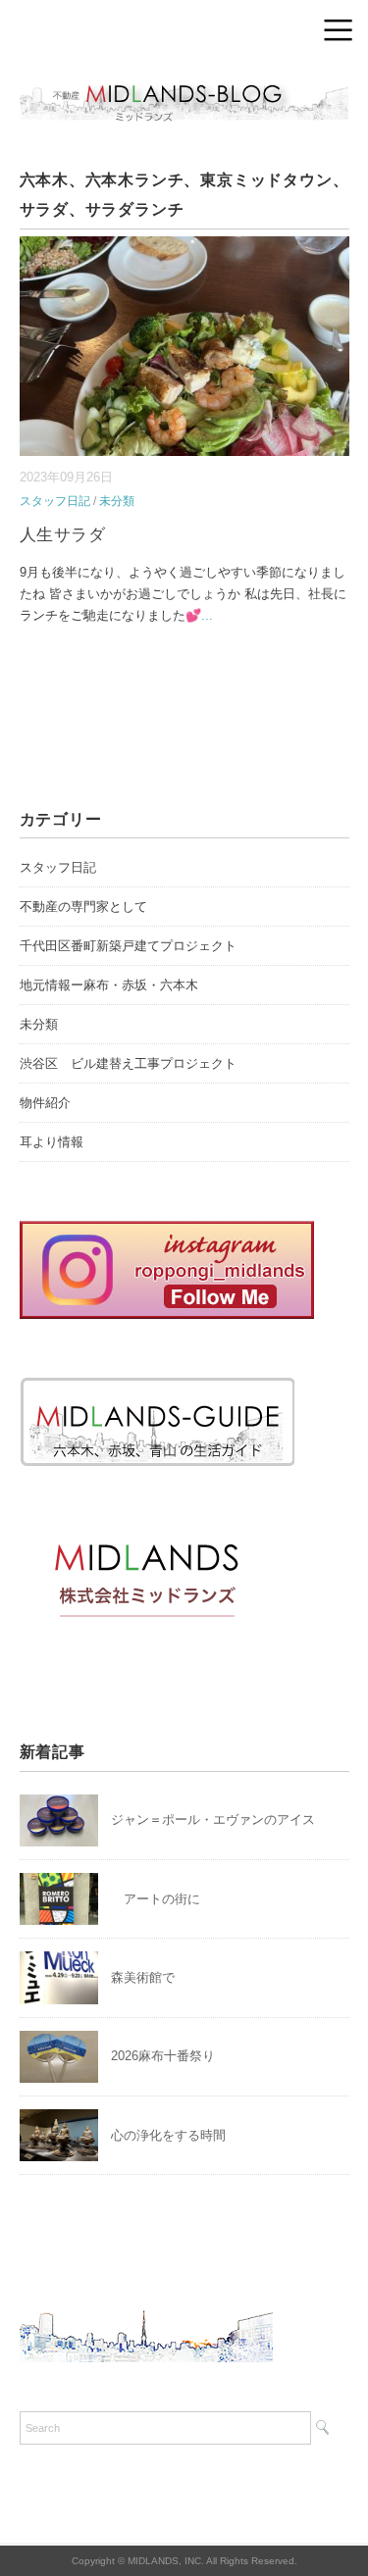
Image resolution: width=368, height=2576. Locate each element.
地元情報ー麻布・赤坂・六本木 (109, 985)
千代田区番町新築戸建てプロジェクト (128, 946)
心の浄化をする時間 (168, 2135)
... (207, 615)
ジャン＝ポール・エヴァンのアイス (213, 1819)
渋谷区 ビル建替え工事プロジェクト (128, 1063)
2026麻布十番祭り (169, 2056)
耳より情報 (52, 1142)
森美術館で (143, 1977)
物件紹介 (45, 1103)
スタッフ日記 (55, 501)
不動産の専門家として (83, 907)
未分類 (117, 501)
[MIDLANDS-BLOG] (184, 83)
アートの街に (156, 1899)
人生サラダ (63, 535)
